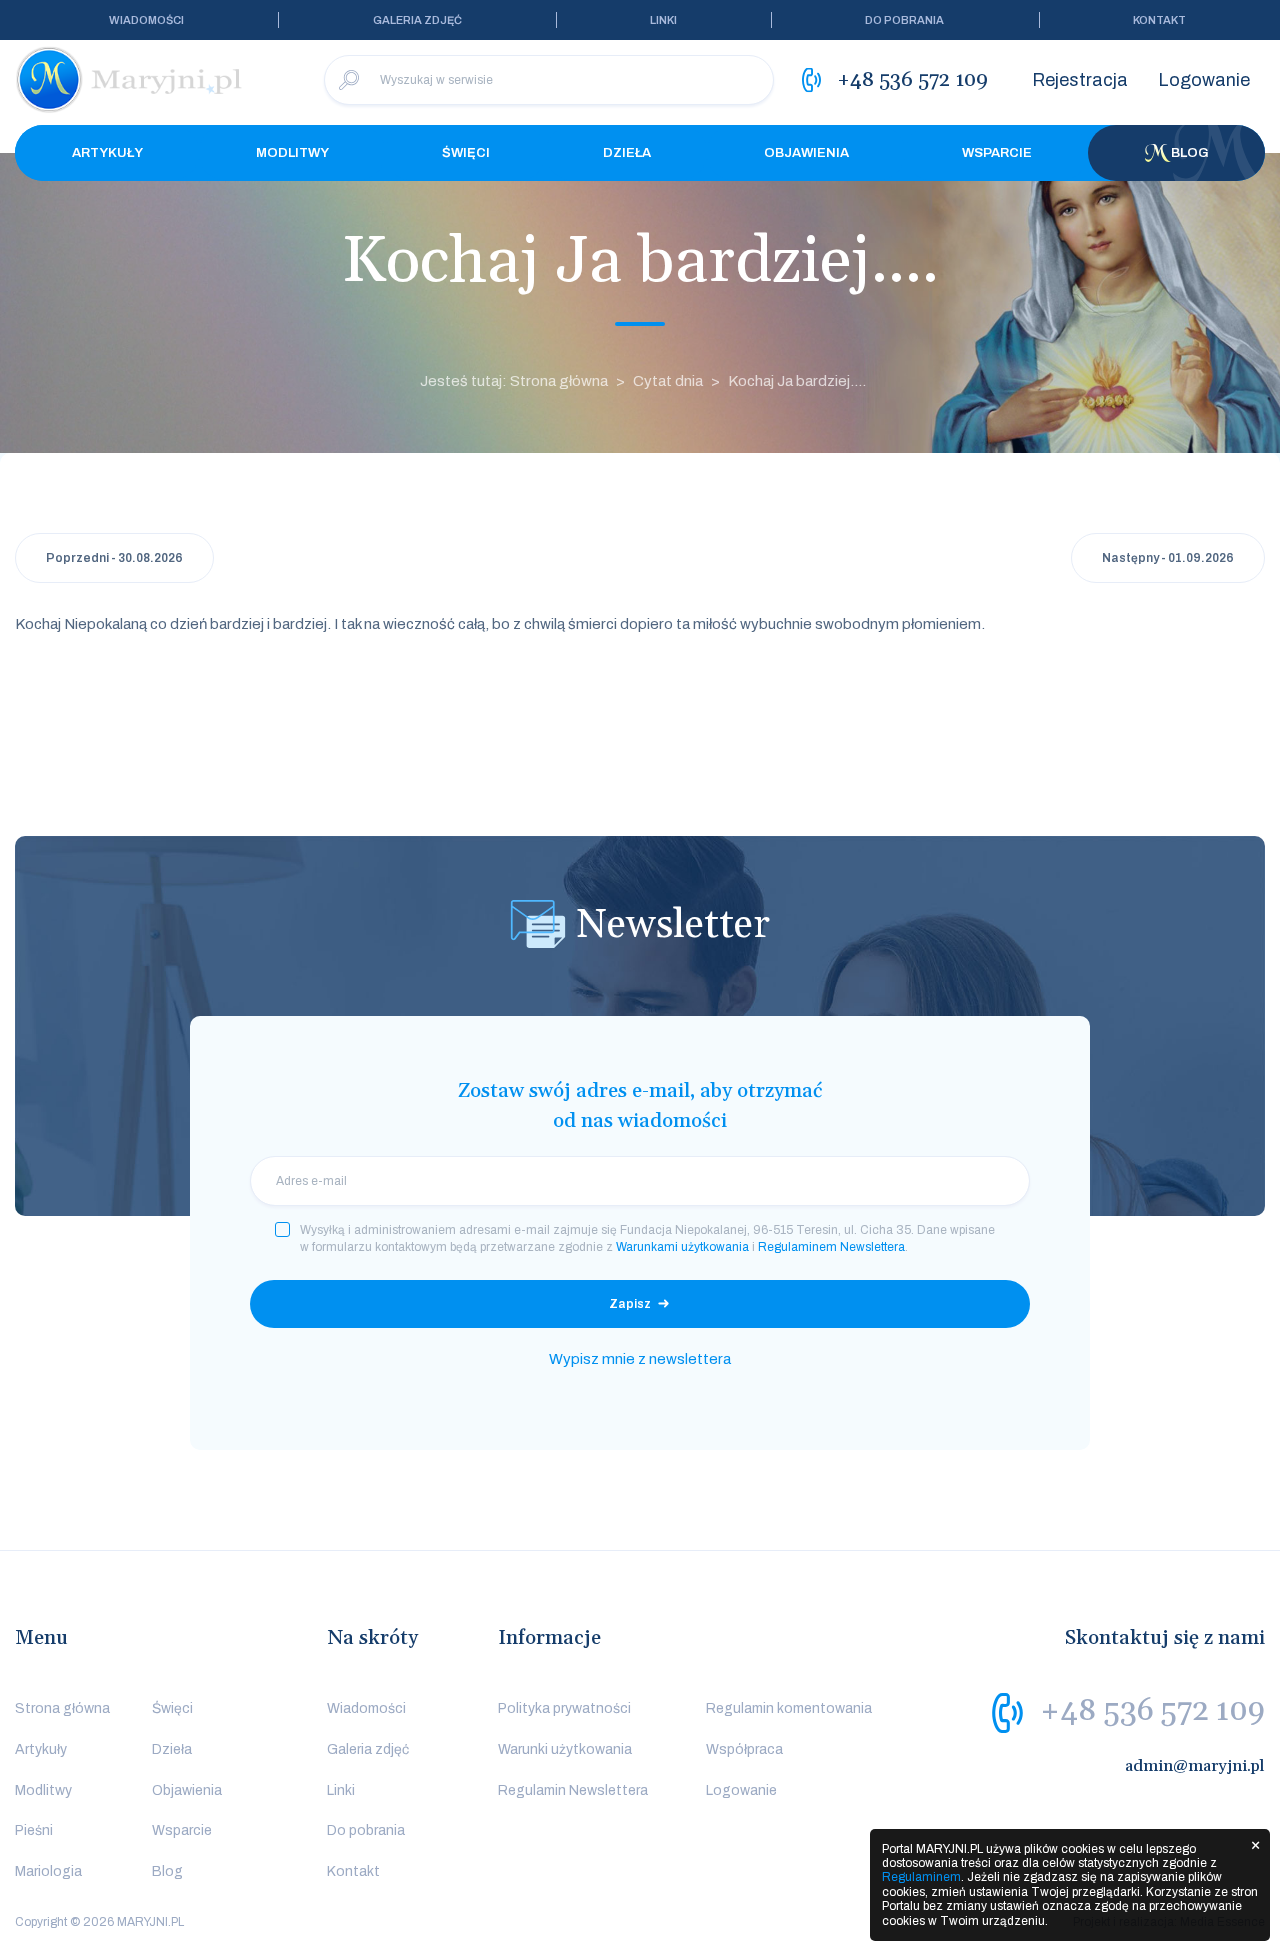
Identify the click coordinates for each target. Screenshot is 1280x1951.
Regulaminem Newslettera (831, 1247)
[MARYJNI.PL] (130, 80)
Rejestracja (1080, 80)
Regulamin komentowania (789, 1708)
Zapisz (630, 1304)
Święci (466, 153)
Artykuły (107, 153)
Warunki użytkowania (565, 1749)
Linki (663, 20)
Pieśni (34, 1830)
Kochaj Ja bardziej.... (797, 381)
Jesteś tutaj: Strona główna (514, 381)
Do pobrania (904, 20)
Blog (1190, 153)
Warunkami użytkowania (682, 1247)
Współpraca (744, 1749)
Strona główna (62, 1708)
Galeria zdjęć (417, 20)
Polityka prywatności (564, 1708)
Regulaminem (921, 1877)
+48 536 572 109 (1152, 1711)
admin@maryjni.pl (1195, 1766)
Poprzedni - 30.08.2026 (114, 558)
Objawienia (806, 153)
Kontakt (1159, 20)
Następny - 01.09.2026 (1168, 558)
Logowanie (1204, 80)
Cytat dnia (668, 381)
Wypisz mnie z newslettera (640, 1359)
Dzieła (627, 153)
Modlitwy (292, 153)
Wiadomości (146, 20)
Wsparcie (997, 153)
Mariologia (48, 1871)
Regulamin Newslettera (573, 1790)
